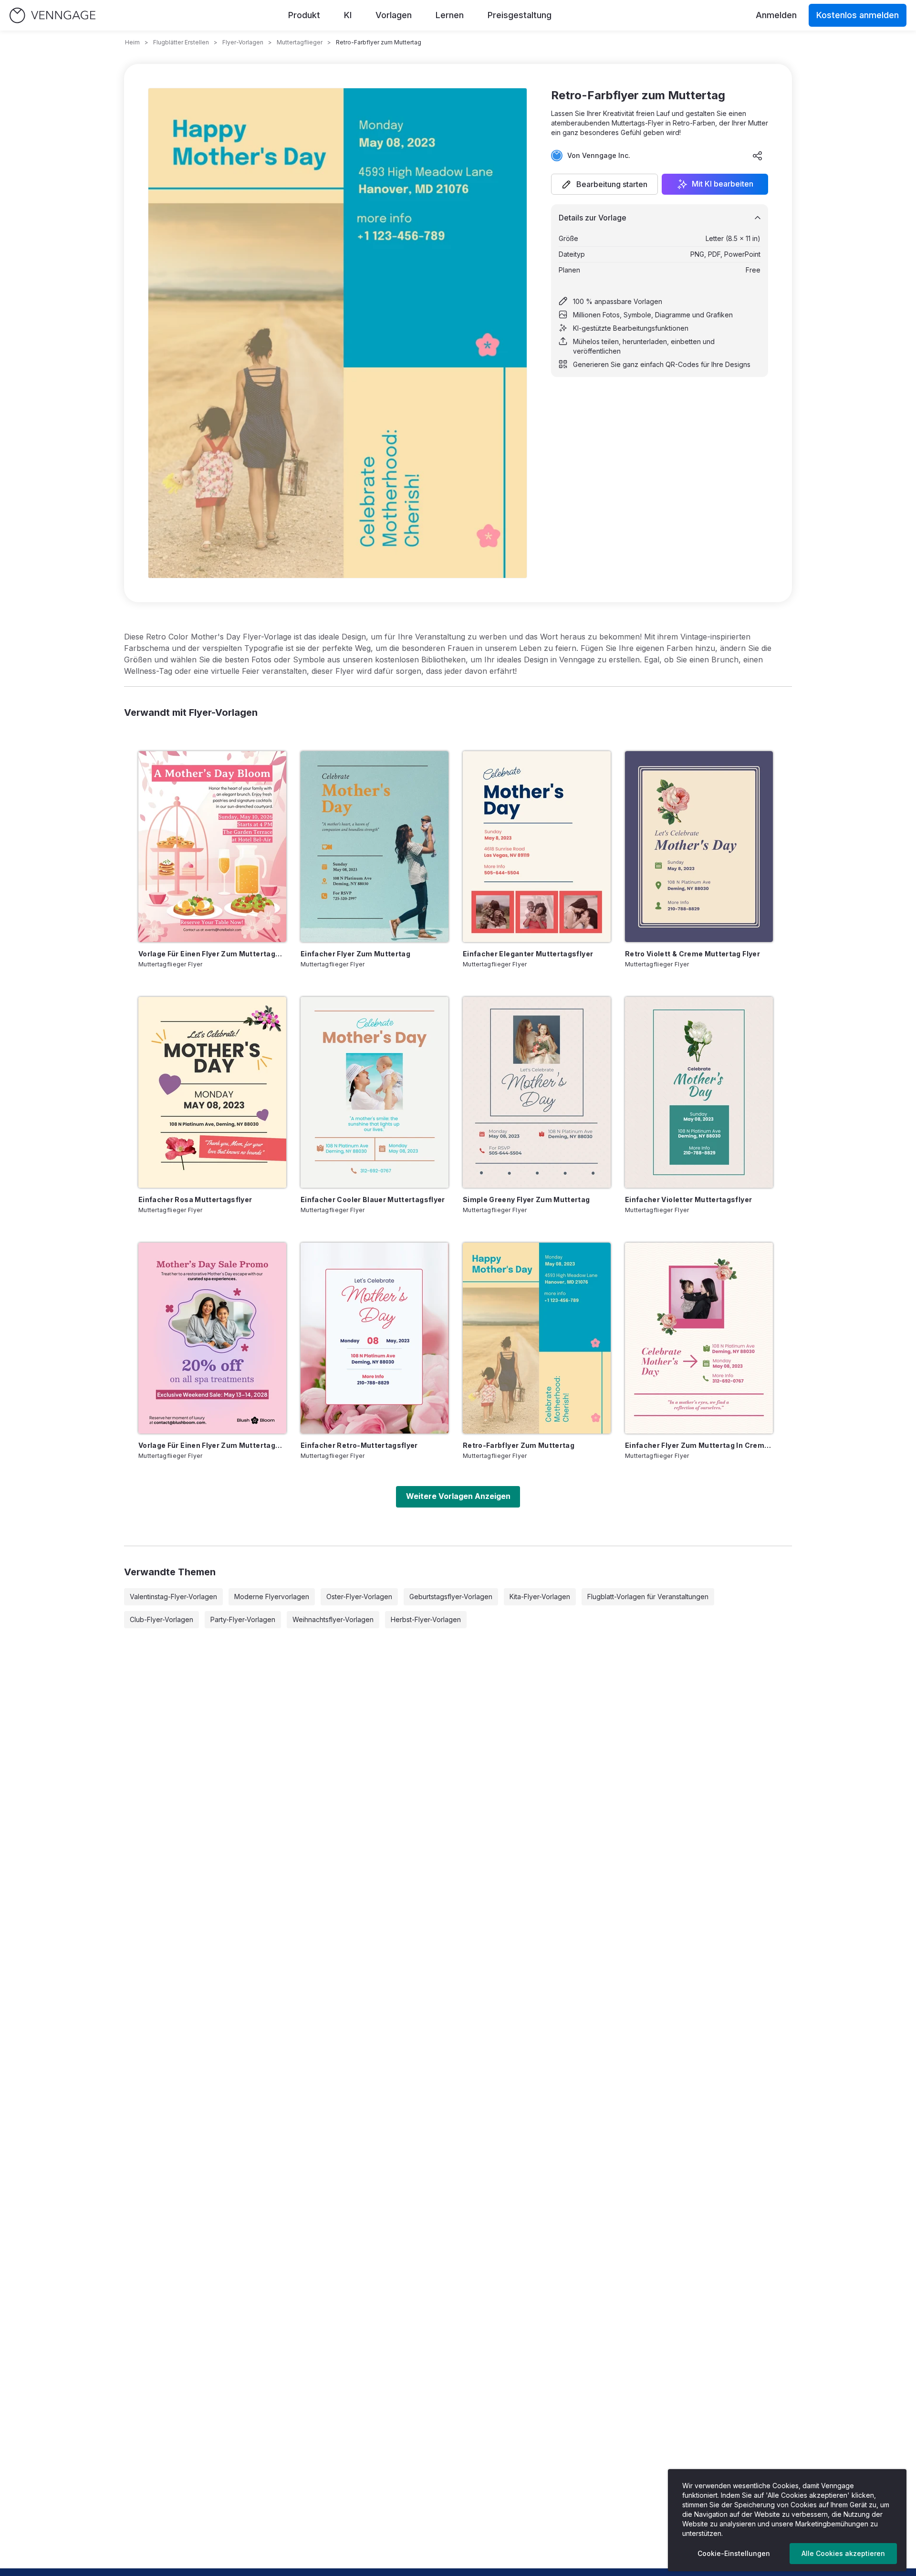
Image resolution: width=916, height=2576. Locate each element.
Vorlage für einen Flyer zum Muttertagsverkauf (212, 1445)
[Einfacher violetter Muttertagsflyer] (699, 1092)
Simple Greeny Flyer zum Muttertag (526, 1199)
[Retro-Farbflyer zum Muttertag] (537, 1338)
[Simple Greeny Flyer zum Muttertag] (537, 1092)
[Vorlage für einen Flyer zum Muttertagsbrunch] (212, 847)
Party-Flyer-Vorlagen (243, 1619)
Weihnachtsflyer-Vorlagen (333, 1619)
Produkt (304, 15)
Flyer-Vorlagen (243, 42)
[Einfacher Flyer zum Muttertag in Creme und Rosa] (699, 1338)
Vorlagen (394, 15)
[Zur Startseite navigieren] (52, 16)
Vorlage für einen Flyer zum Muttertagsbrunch (212, 954)
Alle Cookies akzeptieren (843, 2553)
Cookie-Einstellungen (734, 2553)
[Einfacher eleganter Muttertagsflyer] (537, 847)
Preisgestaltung (520, 15)
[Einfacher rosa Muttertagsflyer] (212, 1092)
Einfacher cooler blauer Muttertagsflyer (373, 1199)
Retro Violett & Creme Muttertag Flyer (692, 954)
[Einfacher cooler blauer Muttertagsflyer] (375, 1092)
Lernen (450, 15)
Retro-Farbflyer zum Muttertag (519, 1445)
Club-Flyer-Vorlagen (161, 1619)
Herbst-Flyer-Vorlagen (426, 1619)
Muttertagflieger (300, 42)
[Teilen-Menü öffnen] (758, 156)
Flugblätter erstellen (181, 42)
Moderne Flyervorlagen (272, 1597)
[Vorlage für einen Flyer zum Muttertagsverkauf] (212, 1338)
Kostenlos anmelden (858, 15)
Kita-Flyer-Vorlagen (540, 1597)
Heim (132, 42)
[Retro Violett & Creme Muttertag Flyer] (699, 847)
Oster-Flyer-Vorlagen (359, 1597)
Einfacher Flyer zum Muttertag (355, 954)
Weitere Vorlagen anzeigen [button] (458, 1496)
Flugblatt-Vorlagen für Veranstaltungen (648, 1597)
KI (348, 15)
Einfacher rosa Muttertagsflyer (195, 1199)
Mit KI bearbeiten (723, 184)
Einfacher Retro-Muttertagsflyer (359, 1445)
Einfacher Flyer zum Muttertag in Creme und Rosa (699, 1445)
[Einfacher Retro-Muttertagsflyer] (375, 1338)
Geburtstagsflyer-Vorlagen (451, 1597)
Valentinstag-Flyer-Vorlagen (173, 1597)
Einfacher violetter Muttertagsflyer (688, 1199)
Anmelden (776, 15)
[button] (604, 184)
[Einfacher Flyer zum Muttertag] (375, 847)
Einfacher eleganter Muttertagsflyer (528, 954)
